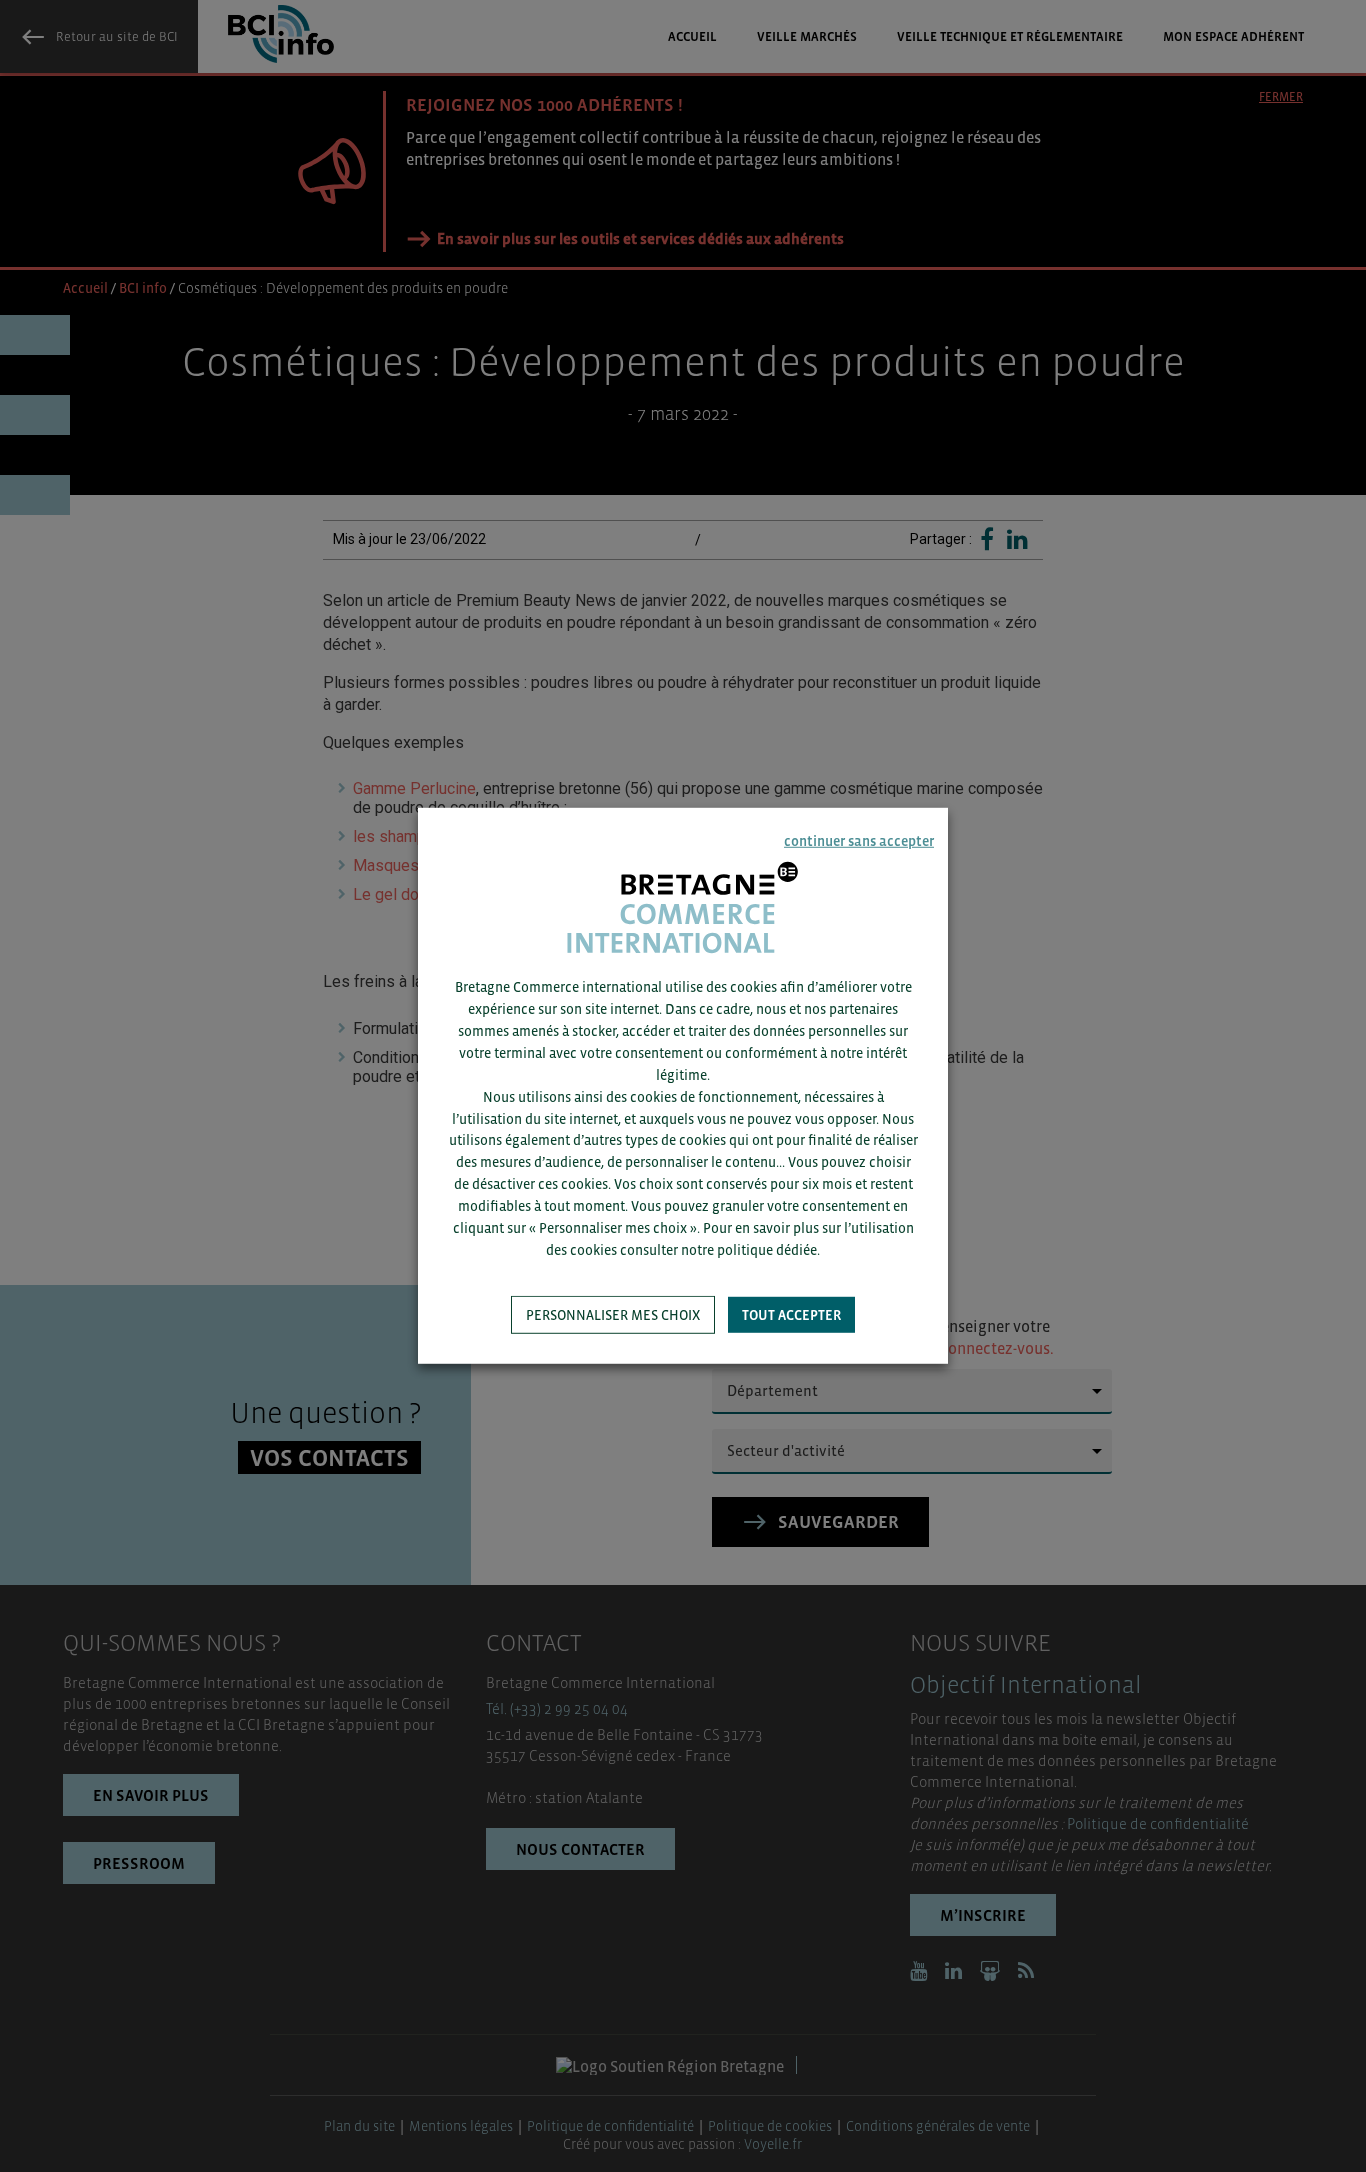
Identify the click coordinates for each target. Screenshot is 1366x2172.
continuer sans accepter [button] (859, 841)
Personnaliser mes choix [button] (613, 1315)
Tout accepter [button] (791, 1315)
